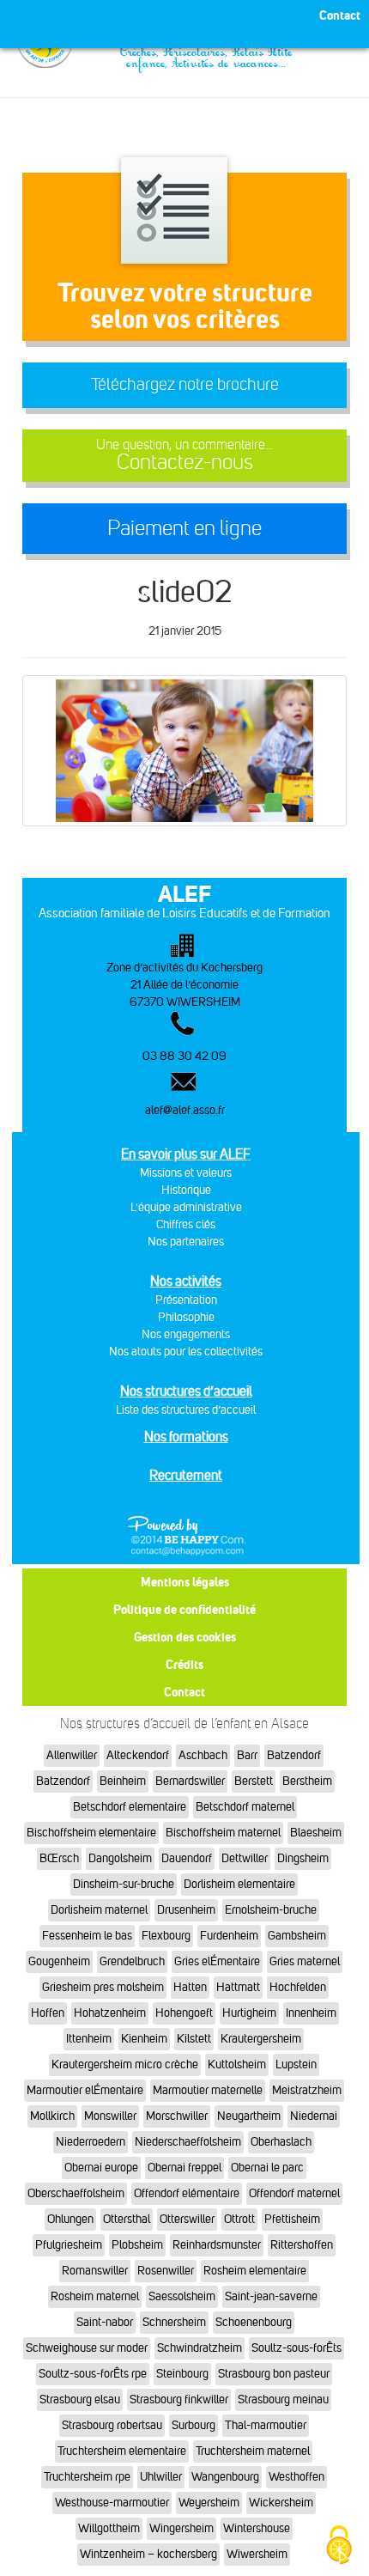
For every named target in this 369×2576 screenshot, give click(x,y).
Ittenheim (89, 2039)
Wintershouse (257, 2528)
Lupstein (296, 2064)
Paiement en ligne (184, 528)
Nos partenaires (186, 1242)
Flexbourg (166, 1936)
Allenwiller (72, 1755)
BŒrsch (59, 1858)
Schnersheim (174, 2322)
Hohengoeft (184, 2013)
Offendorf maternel (294, 2193)
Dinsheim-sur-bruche (124, 1884)
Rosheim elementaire (255, 2271)
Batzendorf (294, 1755)
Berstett (254, 1781)
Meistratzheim (307, 2090)
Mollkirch (52, 2116)
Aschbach (203, 1755)
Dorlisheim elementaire (239, 1884)
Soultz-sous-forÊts (296, 2348)
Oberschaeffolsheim (76, 2193)
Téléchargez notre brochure (185, 384)
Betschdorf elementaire (130, 1807)
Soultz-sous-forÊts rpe (93, 2374)
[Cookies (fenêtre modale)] (339, 2546)
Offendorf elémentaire (187, 2193)
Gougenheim (59, 1961)
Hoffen (48, 2013)
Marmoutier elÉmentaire (85, 2090)
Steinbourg (182, 2374)
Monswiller (110, 2116)
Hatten (190, 1987)
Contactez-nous (184, 456)
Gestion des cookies (185, 1637)
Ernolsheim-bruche (271, 1910)
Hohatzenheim (110, 2013)
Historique (186, 1190)
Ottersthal (127, 2219)
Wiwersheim (257, 2554)
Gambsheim (297, 1936)
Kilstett (194, 2039)
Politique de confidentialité (184, 1609)
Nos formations (186, 1437)
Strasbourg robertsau (112, 2425)
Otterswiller (187, 2219)
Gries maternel (305, 1961)
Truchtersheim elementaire (122, 2451)
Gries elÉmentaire (217, 1961)
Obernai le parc (267, 2168)
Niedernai (314, 2116)
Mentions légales (185, 1582)
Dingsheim (303, 1858)
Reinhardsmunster (217, 2245)
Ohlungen (70, 2219)
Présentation (186, 1300)
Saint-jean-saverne (271, 2296)
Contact (184, 1692)
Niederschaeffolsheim (188, 2142)
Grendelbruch (132, 1961)
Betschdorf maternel (245, 1807)
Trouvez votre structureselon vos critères (185, 305)
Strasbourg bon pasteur (274, 2374)
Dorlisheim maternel (99, 1910)
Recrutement (186, 1475)
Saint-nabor (105, 2322)
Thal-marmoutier (266, 2425)
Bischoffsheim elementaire (91, 1833)
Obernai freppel (184, 2168)
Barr (247, 1755)
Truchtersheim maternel (253, 2451)
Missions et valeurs (186, 1173)
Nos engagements (186, 1334)
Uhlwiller (161, 2477)
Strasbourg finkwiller (179, 2399)
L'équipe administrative (186, 1207)
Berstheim (307, 1781)
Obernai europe (101, 2168)
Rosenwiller (166, 2271)
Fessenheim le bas (87, 1936)
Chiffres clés (186, 1224)
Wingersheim (181, 2528)
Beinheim (123, 1781)
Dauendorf (187, 1858)
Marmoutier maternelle (208, 2090)
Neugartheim (249, 2116)
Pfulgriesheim (69, 2245)
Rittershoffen (302, 2245)
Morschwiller (177, 2116)
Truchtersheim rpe (87, 2477)
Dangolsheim (120, 1858)
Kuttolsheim (237, 2064)
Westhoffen (296, 2477)
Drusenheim (186, 1910)
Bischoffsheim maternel (223, 1833)
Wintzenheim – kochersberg (148, 2554)
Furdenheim (229, 1936)
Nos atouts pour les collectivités (186, 1352)
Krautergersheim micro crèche (125, 2064)
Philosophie (186, 1317)
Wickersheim (281, 2503)
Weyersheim (209, 2503)
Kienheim (144, 2039)
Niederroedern (91, 2142)
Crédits (184, 1664)
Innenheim (311, 2013)
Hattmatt (238, 1987)
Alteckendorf (138, 1755)
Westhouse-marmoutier (112, 2503)
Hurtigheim (249, 2013)
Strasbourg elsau (80, 2399)
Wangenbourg (225, 2477)
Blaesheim (316, 1833)
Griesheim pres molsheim (103, 1987)
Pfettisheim (292, 2219)
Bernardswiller (190, 1781)
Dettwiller (245, 1858)
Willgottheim (109, 2528)
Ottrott (239, 2219)
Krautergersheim (261, 2039)
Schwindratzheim (200, 2348)
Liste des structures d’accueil (186, 1410)
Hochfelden (298, 1987)
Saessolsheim (182, 2296)
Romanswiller (95, 2271)
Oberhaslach (281, 2142)
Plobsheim (137, 2245)
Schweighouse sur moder (87, 2348)
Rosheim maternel (95, 2296)
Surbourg (194, 2425)
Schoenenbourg (254, 2322)
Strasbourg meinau (283, 2399)
